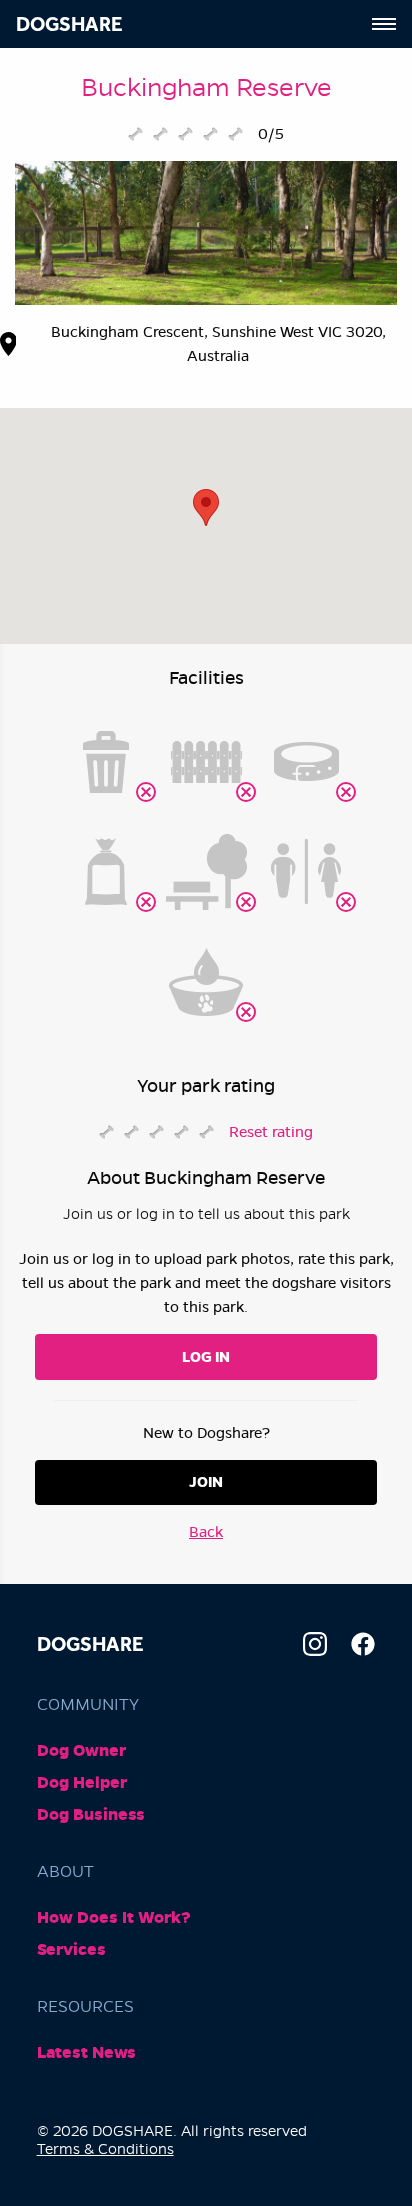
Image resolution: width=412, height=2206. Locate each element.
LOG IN (206, 1357)
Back (206, 1532)
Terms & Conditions (105, 2149)
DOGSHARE (69, 24)
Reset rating (271, 1132)
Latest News (86, 2052)
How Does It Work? (114, 1917)
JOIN (206, 1482)
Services (71, 1949)
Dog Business (91, 1814)
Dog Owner (81, 1750)
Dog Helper (82, 1782)
